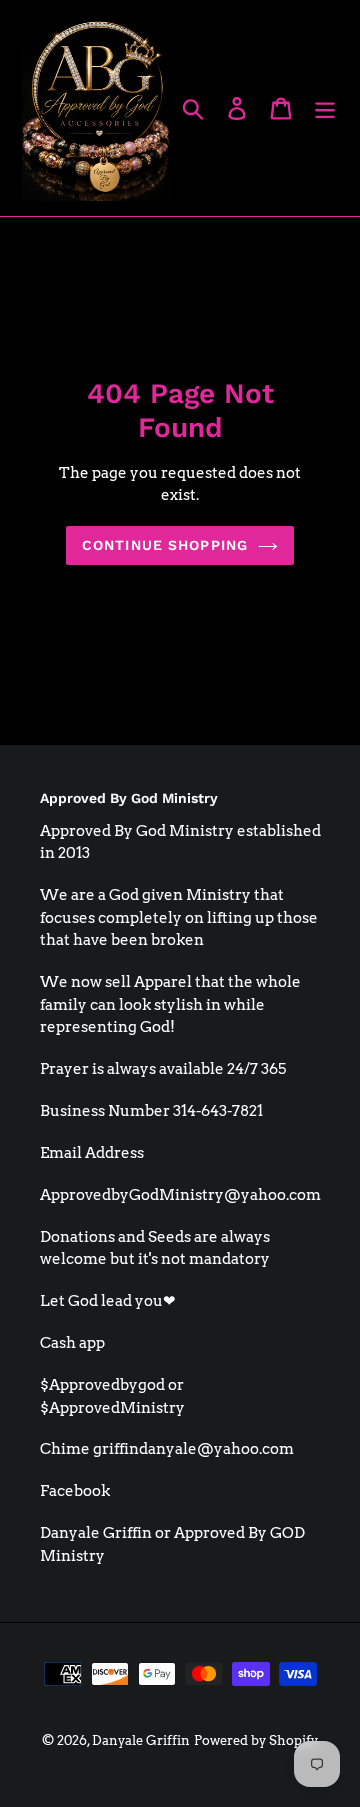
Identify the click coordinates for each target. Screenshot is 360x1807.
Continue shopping (165, 545)
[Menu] (325, 108)
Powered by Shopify (256, 1740)
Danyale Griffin (141, 1740)
